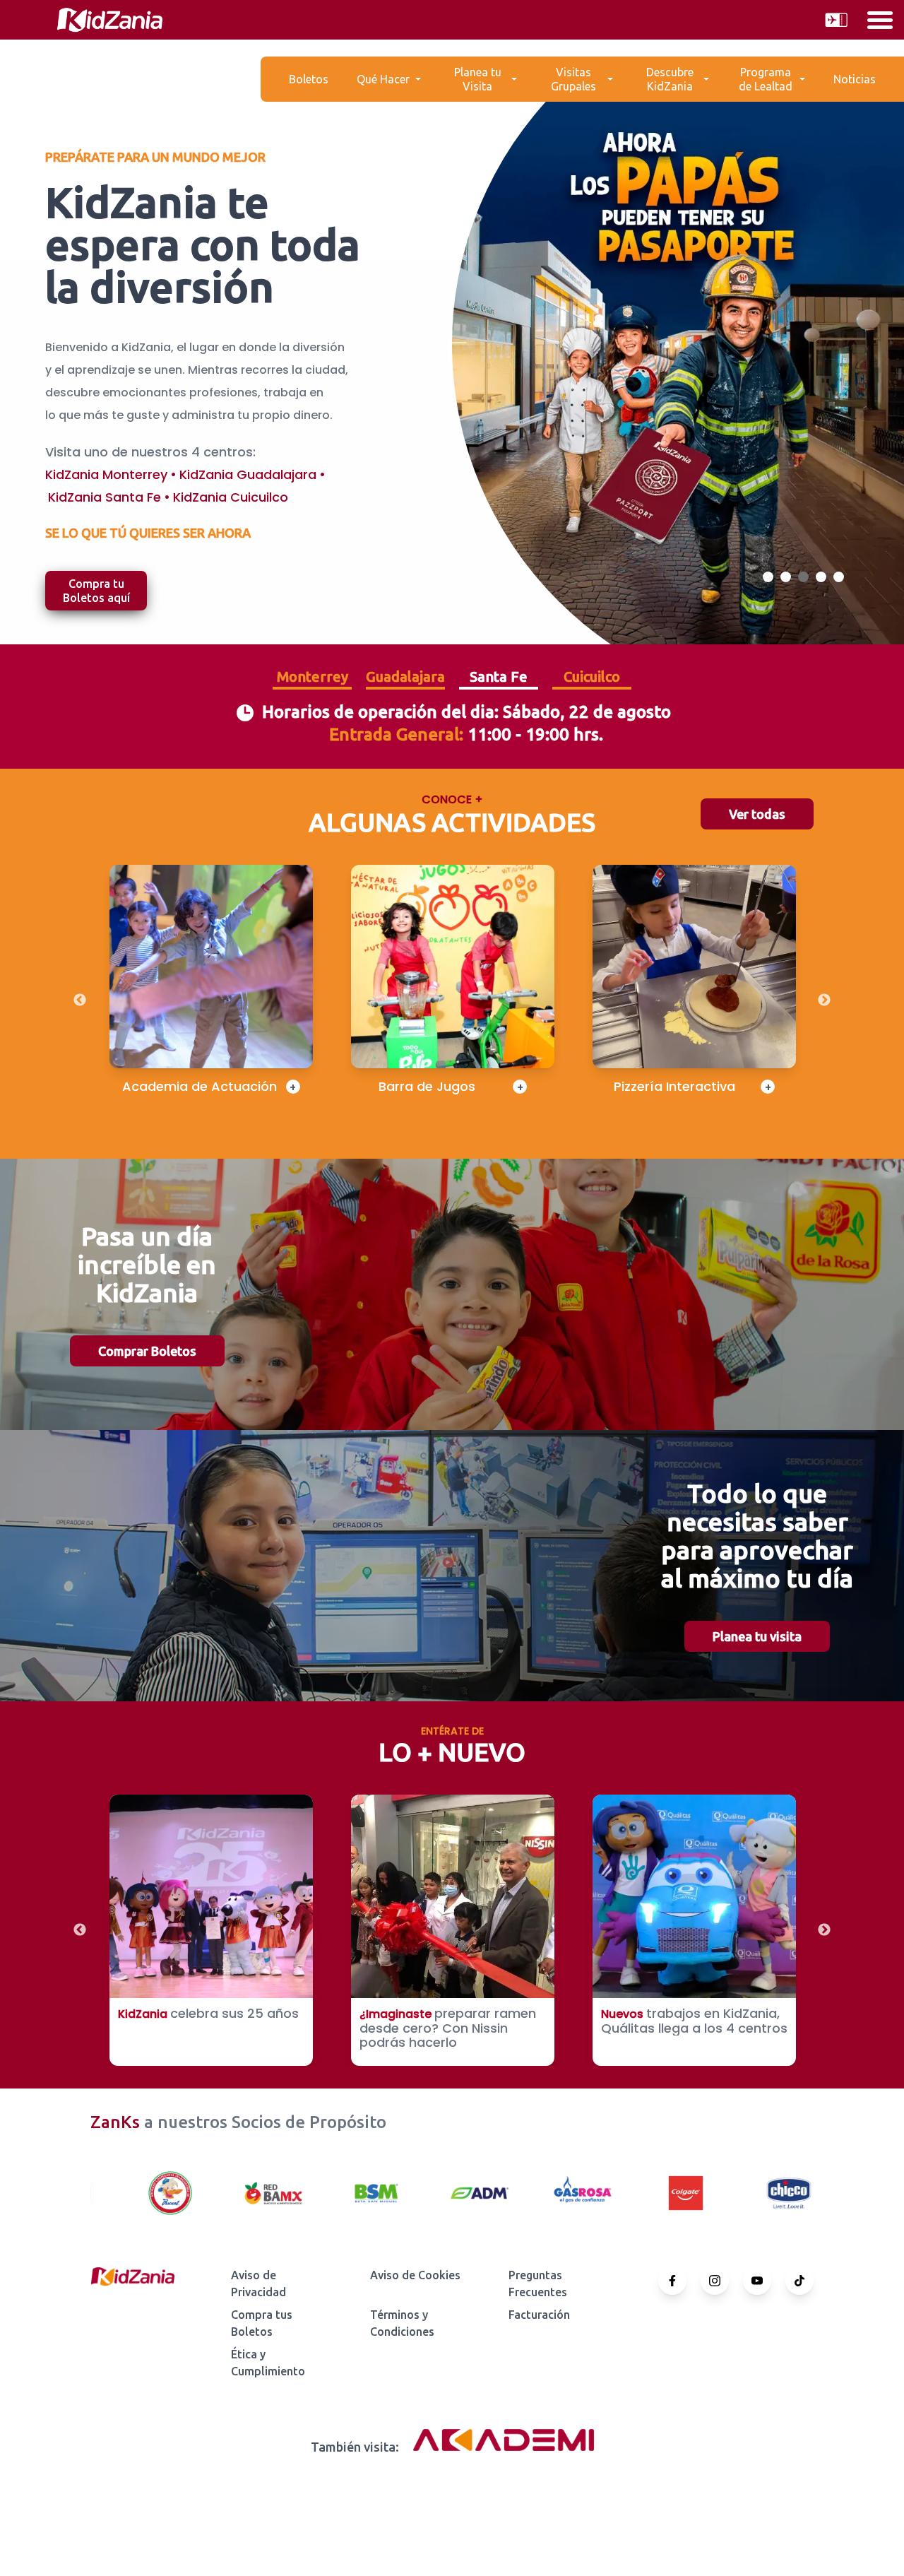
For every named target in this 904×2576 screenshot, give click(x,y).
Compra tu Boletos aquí (96, 591)
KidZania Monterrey (106, 474)
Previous (80, 1000)
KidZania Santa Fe (105, 497)
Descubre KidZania (670, 79)
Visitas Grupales (573, 79)
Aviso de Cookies (415, 2275)
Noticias (855, 79)
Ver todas (757, 814)
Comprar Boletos (147, 1351)
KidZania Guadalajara (248, 474)
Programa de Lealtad (766, 79)
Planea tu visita (757, 1636)
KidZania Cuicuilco (231, 497)
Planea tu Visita (478, 79)
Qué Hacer (383, 79)
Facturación (539, 2315)
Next (824, 1000)
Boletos (309, 79)
